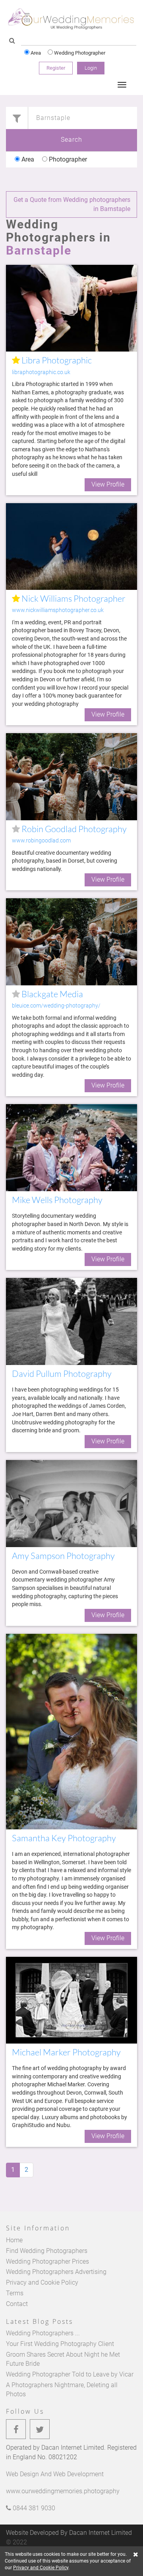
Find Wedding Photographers (47, 2251)
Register (56, 68)
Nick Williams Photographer (73, 598)
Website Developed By (69, 2533)
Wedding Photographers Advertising (56, 2272)
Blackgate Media (51, 994)
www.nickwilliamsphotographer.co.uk (57, 610)
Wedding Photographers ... (43, 2333)
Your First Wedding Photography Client (60, 2344)
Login (91, 68)
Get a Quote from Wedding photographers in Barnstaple (72, 204)
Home (14, 2240)
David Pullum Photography (62, 1374)
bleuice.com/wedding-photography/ (56, 1006)
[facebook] (16, 2429)
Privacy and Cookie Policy (42, 2282)
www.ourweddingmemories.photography (63, 2491)
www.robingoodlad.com (41, 841)
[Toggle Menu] (122, 85)
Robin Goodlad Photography (73, 829)
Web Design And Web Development (55, 2474)
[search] (12, 41)
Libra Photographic (56, 360)
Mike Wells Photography (57, 1200)
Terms (15, 2293)
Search (71, 140)
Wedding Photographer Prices (47, 2261)
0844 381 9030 (33, 2508)
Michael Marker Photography (66, 2052)
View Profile (108, 484)
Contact (17, 2304)
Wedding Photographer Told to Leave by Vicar (70, 2374)
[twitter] (40, 2429)
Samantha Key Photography (64, 1838)
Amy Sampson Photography (63, 1556)
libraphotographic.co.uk (41, 372)
